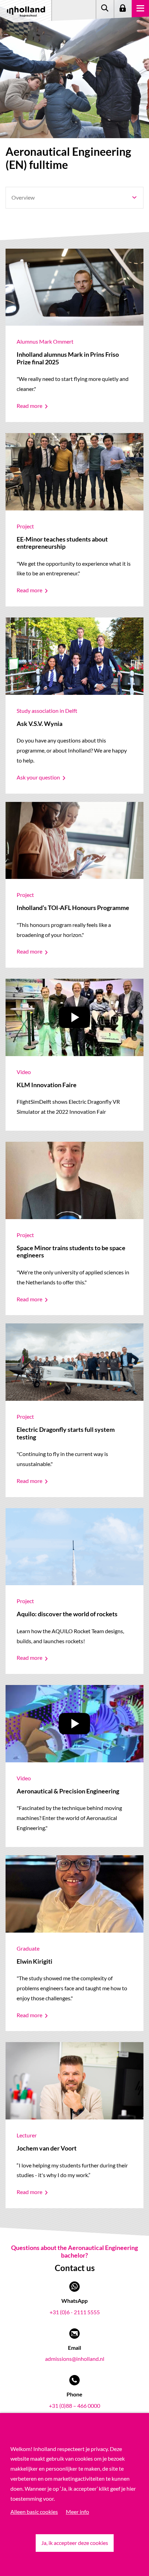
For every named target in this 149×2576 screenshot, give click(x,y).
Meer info (77, 2512)
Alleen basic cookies (34, 2512)
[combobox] (74, 198)
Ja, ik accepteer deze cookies (75, 2543)
